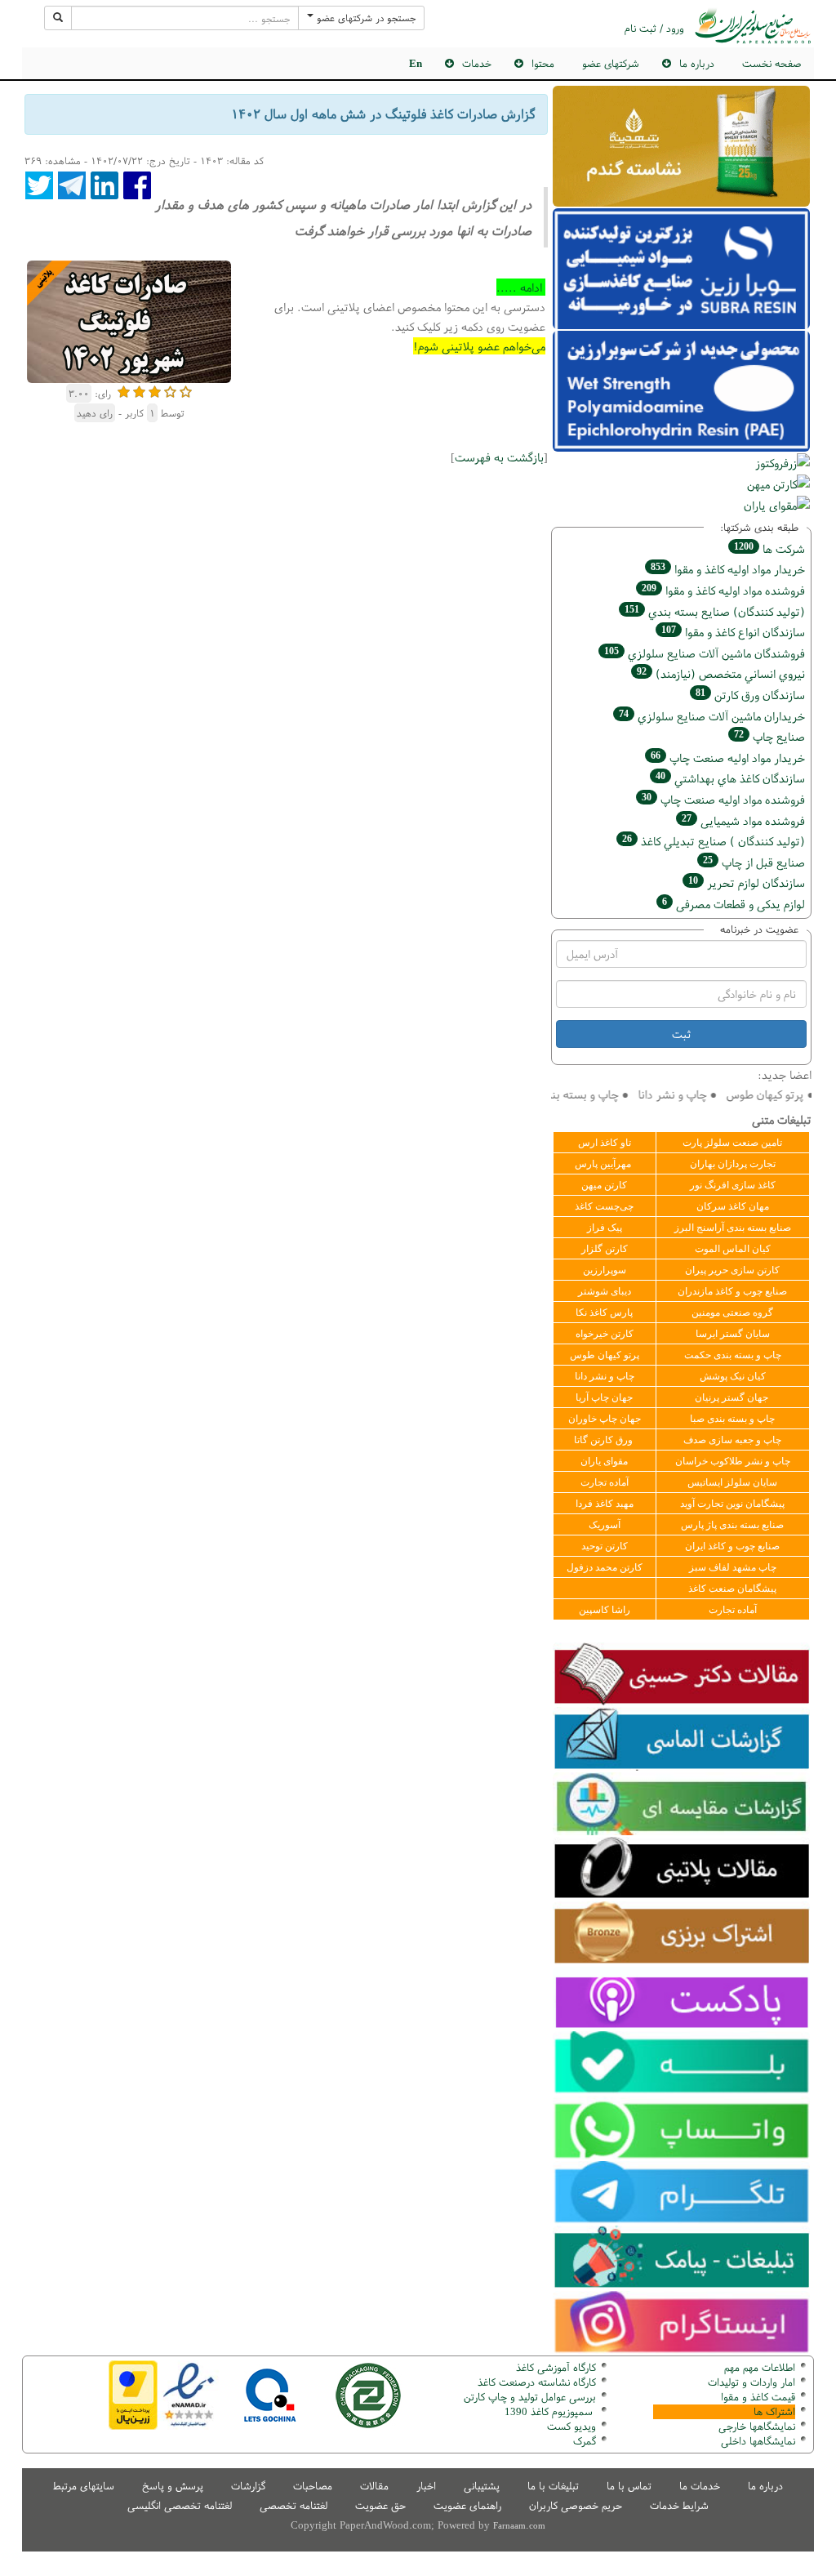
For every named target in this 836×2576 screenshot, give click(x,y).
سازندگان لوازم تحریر (747, 882)
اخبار (426, 2486)
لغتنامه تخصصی (293, 2505)
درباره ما (765, 2486)
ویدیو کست (571, 2426)
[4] (170, 390)
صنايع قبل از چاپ (754, 862)
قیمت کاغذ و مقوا (758, 2397)
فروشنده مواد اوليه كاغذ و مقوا (723, 590)
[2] (139, 390)
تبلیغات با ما (553, 2486)
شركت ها (769, 548)
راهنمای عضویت (467, 2505)
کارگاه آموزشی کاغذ (556, 2367)
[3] (155, 390)
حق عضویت (380, 2505)
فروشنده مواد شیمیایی (743, 820)
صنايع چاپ (769, 736)
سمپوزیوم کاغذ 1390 (550, 2411)
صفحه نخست (772, 63)
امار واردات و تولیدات (752, 2382)
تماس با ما (629, 2486)
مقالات (374, 2486)
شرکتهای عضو (611, 63)
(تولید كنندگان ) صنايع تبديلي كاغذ (714, 841)
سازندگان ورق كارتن (750, 695)
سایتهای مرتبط (84, 2486)
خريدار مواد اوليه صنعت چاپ (728, 758)
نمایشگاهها (757, 2426)
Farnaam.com (519, 2525)
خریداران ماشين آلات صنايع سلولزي (712, 716)
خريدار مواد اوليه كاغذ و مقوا (728, 569)
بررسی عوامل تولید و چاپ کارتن (530, 2397)
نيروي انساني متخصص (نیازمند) (721, 673)
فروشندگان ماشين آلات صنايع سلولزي (705, 653)
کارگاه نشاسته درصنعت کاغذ (535, 2382)
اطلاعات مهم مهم (760, 2367)
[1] (124, 390)
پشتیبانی (482, 2486)
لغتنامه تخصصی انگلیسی (180, 2505)
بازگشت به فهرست (499, 457)
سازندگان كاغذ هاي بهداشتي (730, 778)
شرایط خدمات (679, 2505)
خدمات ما (700, 2486)
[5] (186, 390)
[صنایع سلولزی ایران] (753, 26)
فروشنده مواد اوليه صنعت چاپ (723, 799)
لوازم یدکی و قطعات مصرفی (734, 904)
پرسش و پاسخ (173, 2486)
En (416, 63)
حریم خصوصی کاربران (576, 2505)
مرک (583, 2441)
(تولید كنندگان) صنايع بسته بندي (715, 611)
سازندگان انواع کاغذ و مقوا (733, 632)
